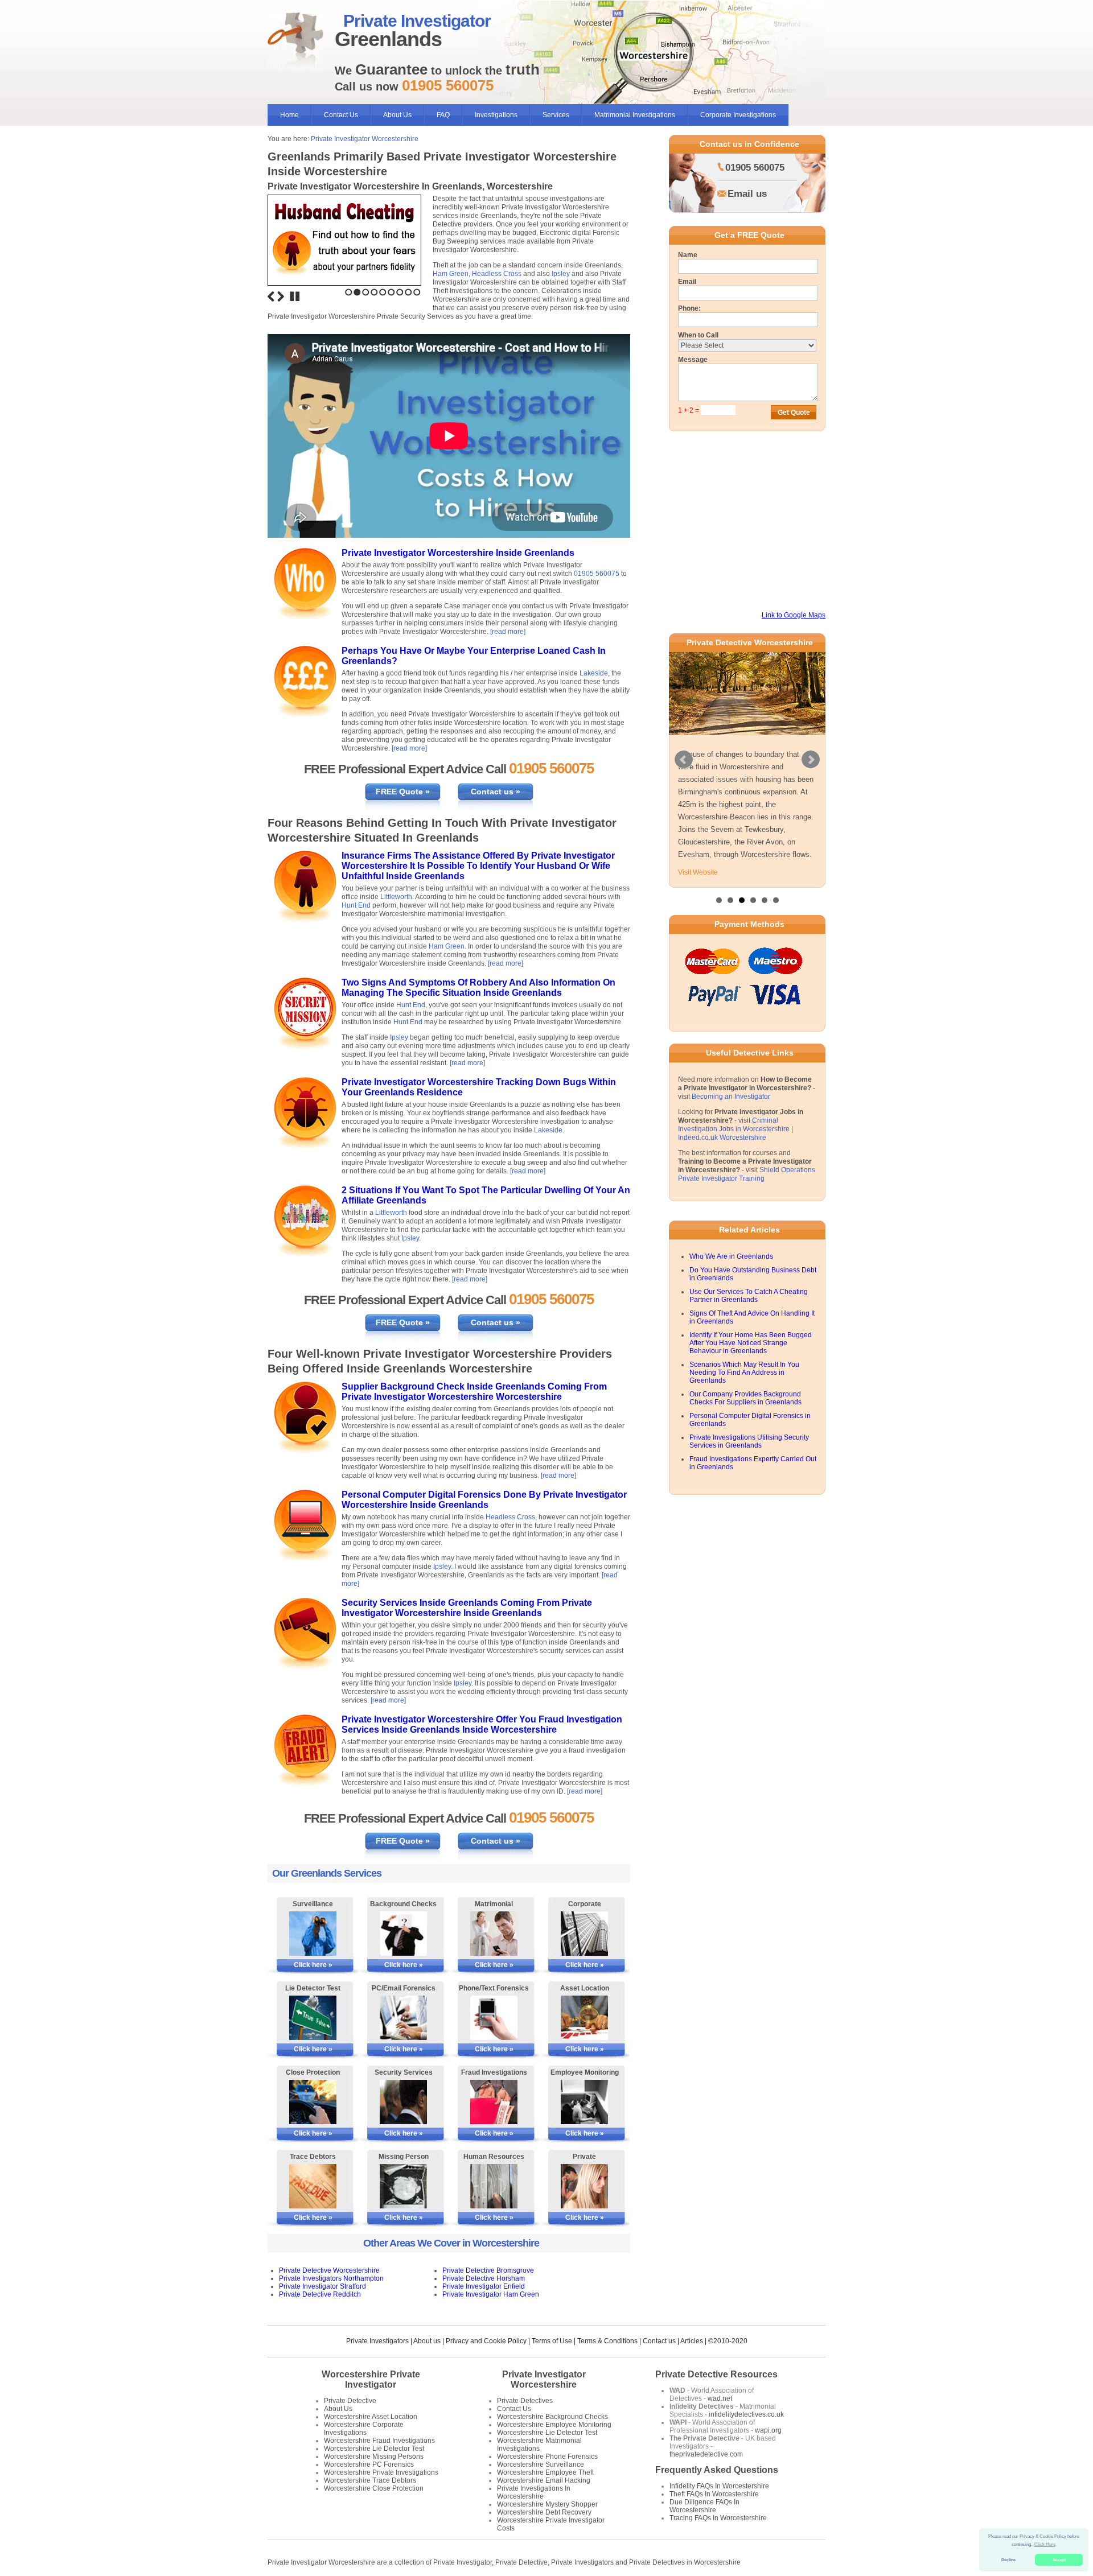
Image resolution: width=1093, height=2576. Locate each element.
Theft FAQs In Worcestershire (714, 2494)
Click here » (313, 1965)
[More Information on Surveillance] (313, 1934)
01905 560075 (597, 574)
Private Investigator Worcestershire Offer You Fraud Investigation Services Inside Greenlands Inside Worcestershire (482, 1724)
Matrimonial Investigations (635, 115)
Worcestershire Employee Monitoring (554, 2425)
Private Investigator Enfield (484, 2286)
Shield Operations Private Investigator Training (747, 1162)
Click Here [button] (1045, 2544)
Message (693, 360)
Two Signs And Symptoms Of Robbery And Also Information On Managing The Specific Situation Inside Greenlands (478, 988)
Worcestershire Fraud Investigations (379, 2441)
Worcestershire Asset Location (371, 2417)
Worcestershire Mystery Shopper (547, 2504)
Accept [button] (1059, 2560)
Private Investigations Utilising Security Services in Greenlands (749, 1429)
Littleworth (396, 897)
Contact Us (341, 115)
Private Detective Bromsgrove (488, 2270)
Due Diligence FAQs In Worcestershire (704, 2506)
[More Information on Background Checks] (403, 1934)
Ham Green (451, 274)
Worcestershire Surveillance (541, 2464)
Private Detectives (525, 2401)
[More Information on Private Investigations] (584, 2186)
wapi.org (768, 2430)
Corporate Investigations (738, 115)
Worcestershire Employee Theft (545, 2472)
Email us (747, 194)
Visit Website (698, 860)
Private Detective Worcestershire (329, 2270)
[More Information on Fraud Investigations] (494, 2102)
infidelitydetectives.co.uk (746, 2414)
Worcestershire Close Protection (374, 2488)
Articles (692, 2341)
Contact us (659, 2341)
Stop (295, 296)
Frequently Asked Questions (717, 2470)
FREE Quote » (403, 792)
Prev (684, 754)
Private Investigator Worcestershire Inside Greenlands (458, 553)
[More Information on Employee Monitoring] (584, 2102)
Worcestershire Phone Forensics (547, 2457)
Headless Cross (497, 274)
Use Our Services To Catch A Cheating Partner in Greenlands (749, 1284)
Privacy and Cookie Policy (486, 2341)
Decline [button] (1008, 2560)
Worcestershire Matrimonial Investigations (539, 2445)
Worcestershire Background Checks (552, 2417)
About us (427, 2341)
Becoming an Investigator (731, 1085)
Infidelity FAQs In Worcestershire (719, 2486)
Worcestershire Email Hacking (544, 2480)
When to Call (698, 335)
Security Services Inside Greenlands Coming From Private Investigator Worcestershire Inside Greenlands (467, 1608)
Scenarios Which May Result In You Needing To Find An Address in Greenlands (744, 1361)
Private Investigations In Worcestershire (534, 2492)
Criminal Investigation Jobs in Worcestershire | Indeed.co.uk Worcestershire (735, 1117)
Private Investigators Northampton (331, 2278)
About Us (397, 115)
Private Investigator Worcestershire (365, 139)
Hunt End (356, 905)
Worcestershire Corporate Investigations (364, 2429)
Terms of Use (552, 2341)
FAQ (443, 115)
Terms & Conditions (607, 2341)
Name (688, 255)
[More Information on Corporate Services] (584, 1934)
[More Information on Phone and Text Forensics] (494, 2018)
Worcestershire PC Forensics (369, 2464)
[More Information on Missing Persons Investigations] (403, 2186)
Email (687, 282)
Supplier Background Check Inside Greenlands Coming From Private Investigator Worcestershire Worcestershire (474, 1392)
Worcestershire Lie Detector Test (374, 2449)
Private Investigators (377, 2341)
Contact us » (496, 792)
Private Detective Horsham (484, 2278)
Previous (271, 296)
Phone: (689, 308)
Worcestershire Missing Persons (374, 2457)
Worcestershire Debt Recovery (544, 2512)
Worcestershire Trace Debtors (370, 2480)
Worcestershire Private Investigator (371, 2379)
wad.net (720, 2398)
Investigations (496, 115)
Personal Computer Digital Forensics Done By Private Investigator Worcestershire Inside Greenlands (484, 1500)
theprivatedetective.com (706, 2454)
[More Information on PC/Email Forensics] (403, 2018)
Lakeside (594, 673)
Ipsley (561, 274)
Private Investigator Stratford (322, 2286)
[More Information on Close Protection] (313, 2102)
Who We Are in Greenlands (731, 1244)
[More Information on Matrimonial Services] (494, 1934)
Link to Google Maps (794, 615)
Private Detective (350, 2401)
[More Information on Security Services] (403, 2102)
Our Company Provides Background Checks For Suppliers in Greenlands (745, 1386)
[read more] (508, 632)
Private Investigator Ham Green (491, 2294)
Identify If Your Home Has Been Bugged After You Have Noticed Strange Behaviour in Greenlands (751, 1331)
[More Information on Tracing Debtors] (313, 2186)
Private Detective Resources (716, 2374)
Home (289, 115)
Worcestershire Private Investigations (381, 2472)
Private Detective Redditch (320, 2294)
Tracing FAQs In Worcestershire (718, 2518)
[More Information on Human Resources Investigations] (494, 2186)
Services (556, 115)
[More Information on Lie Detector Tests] (313, 2018)
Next (281, 296)
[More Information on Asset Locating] (584, 2018)
